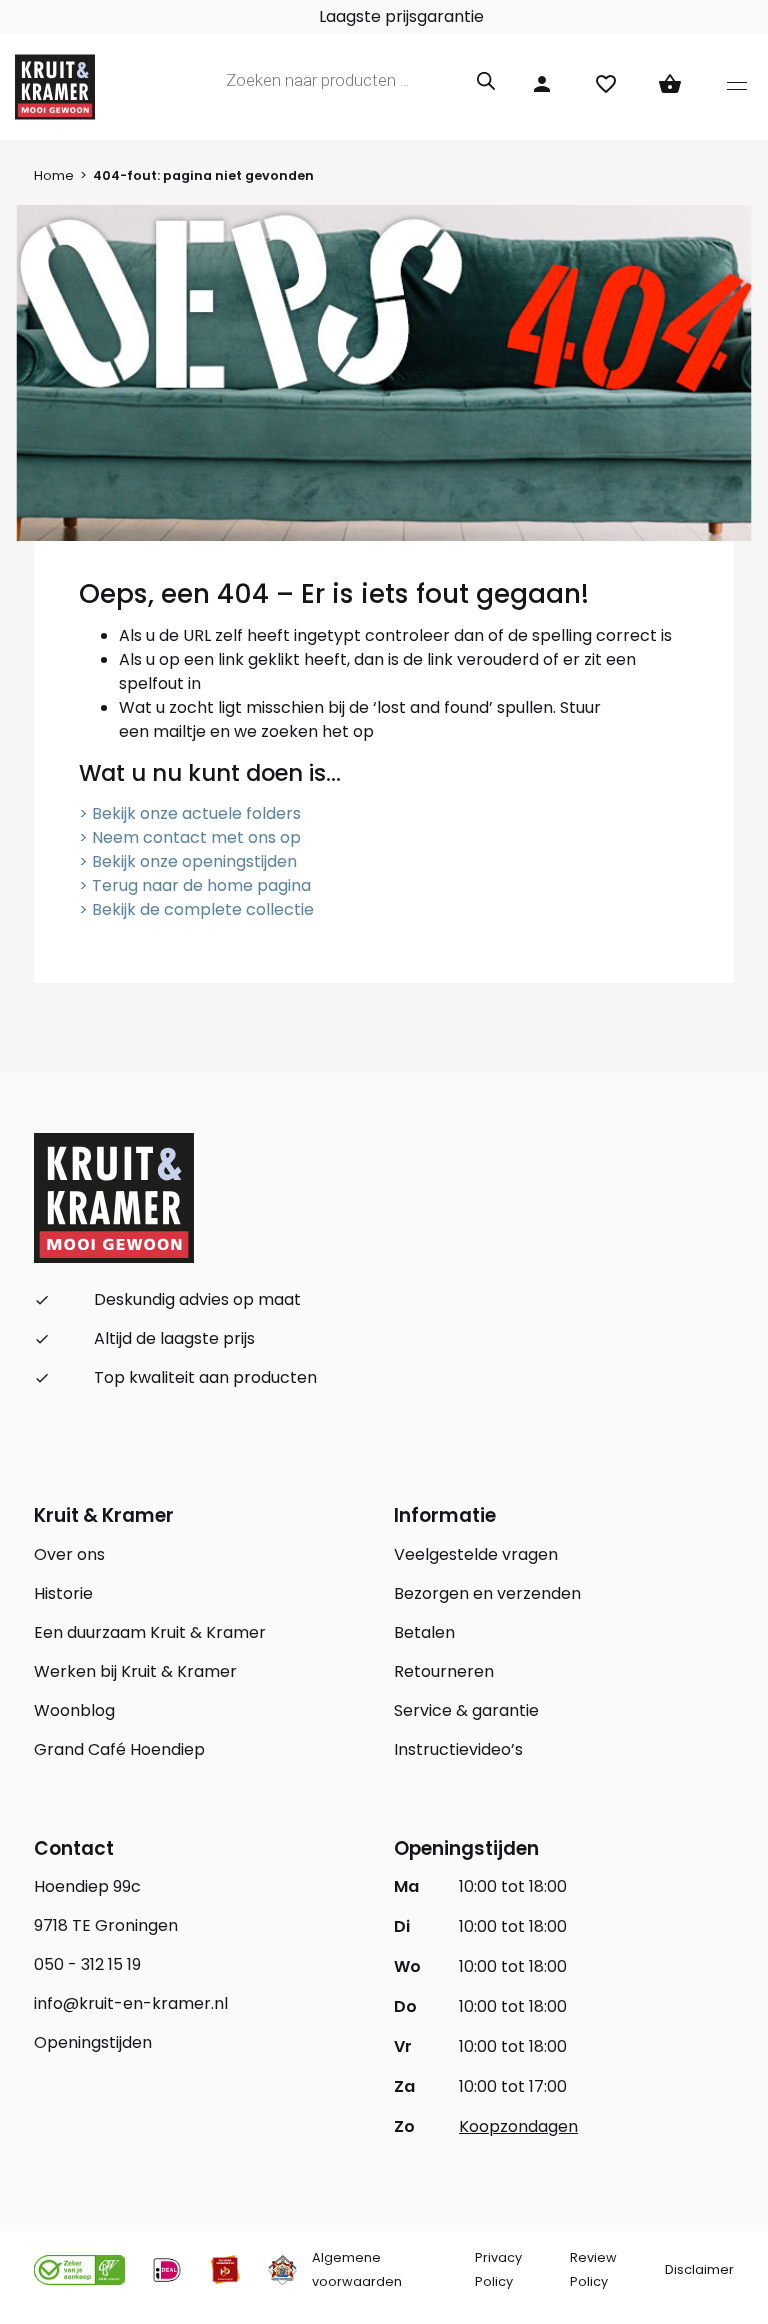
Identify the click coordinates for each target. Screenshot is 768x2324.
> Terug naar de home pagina (195, 885)
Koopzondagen (518, 2126)
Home (54, 175)
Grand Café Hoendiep (119, 1749)
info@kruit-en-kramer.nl (131, 2003)
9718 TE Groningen (106, 1925)
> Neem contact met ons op (190, 837)
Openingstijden (93, 2042)
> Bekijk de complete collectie (196, 909)
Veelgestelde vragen (476, 1554)
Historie (63, 1593)
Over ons (69, 1554)
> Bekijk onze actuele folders (190, 813)
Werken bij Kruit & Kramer (135, 1671)
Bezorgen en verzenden (487, 1593)
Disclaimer (699, 2269)
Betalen (424, 1632)
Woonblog (74, 1710)
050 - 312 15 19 (87, 1964)
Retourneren (444, 1671)
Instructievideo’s (458, 1749)
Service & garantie (466, 1710)
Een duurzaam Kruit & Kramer (150, 1632)
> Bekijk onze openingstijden (188, 861)
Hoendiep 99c (87, 1886)
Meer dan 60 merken (311, 16)
